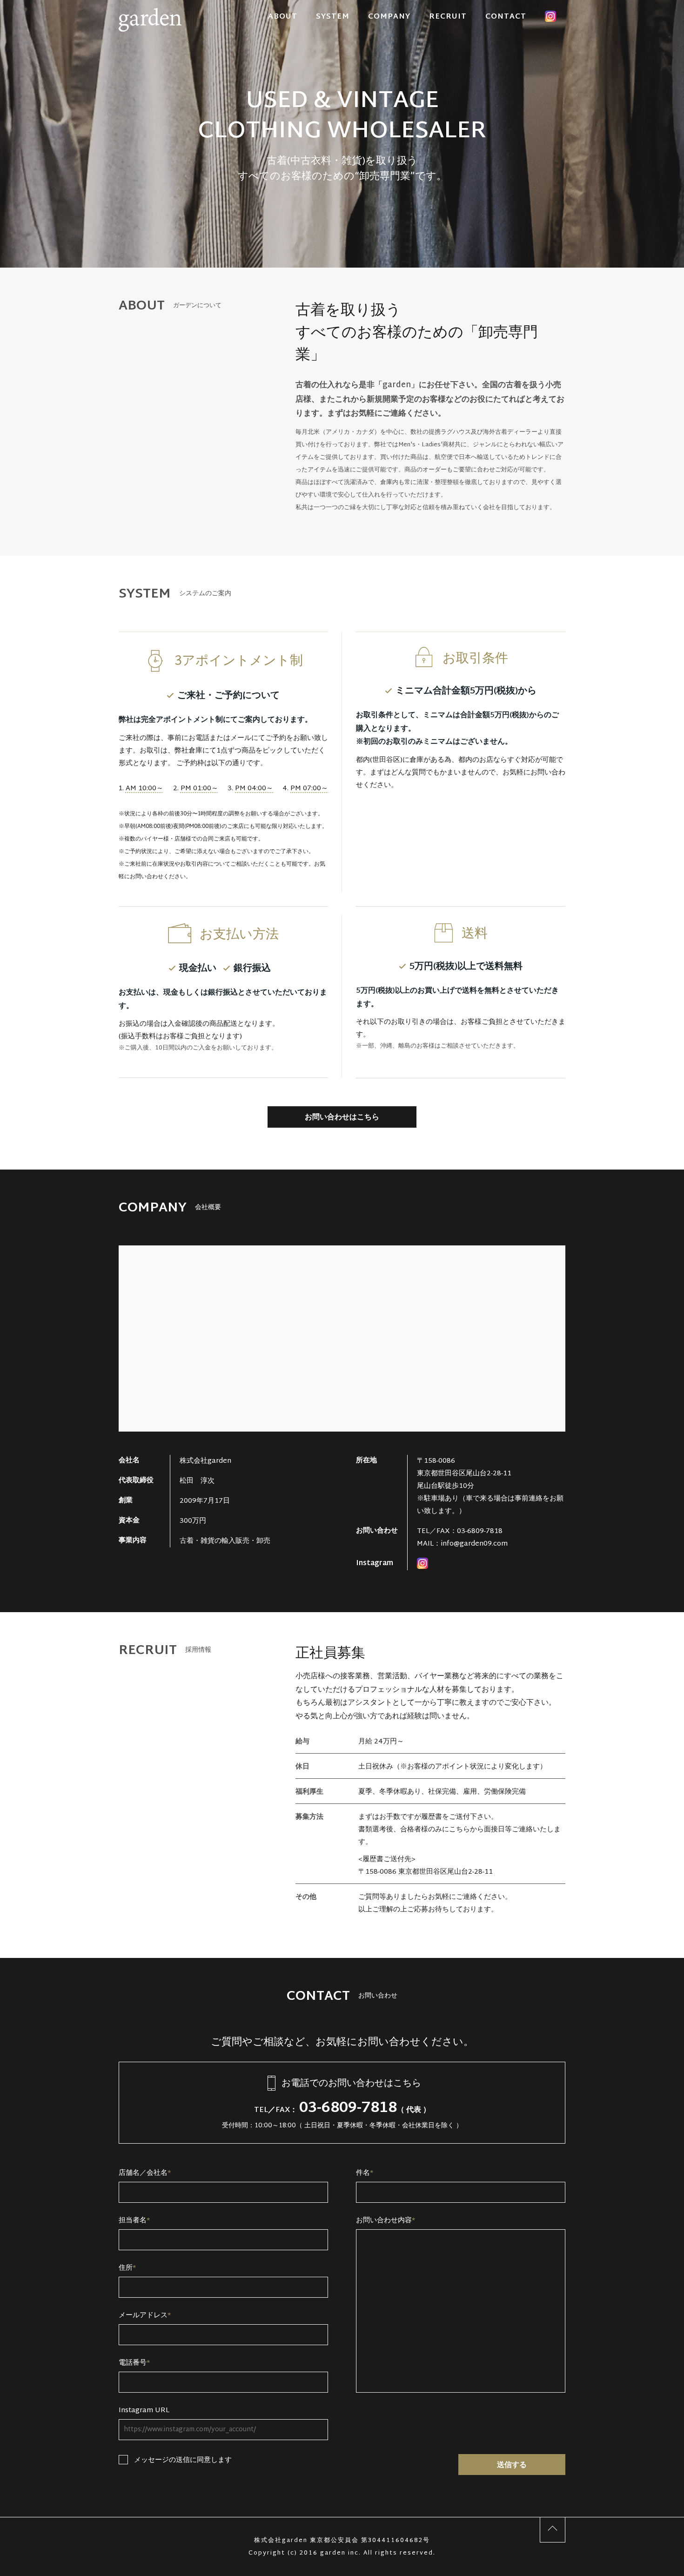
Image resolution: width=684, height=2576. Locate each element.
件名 (365, 2173)
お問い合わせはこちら (342, 1118)
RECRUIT (448, 17)
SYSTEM (333, 17)
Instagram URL (144, 2411)
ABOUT (283, 17)
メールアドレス (145, 2316)
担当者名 (134, 2221)
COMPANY (389, 17)
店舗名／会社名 (145, 2173)
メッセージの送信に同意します (183, 2460)
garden (150, 14)
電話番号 (134, 2363)
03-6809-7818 (480, 1531)
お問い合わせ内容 (386, 2221)
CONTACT (506, 17)
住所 (127, 2268)
